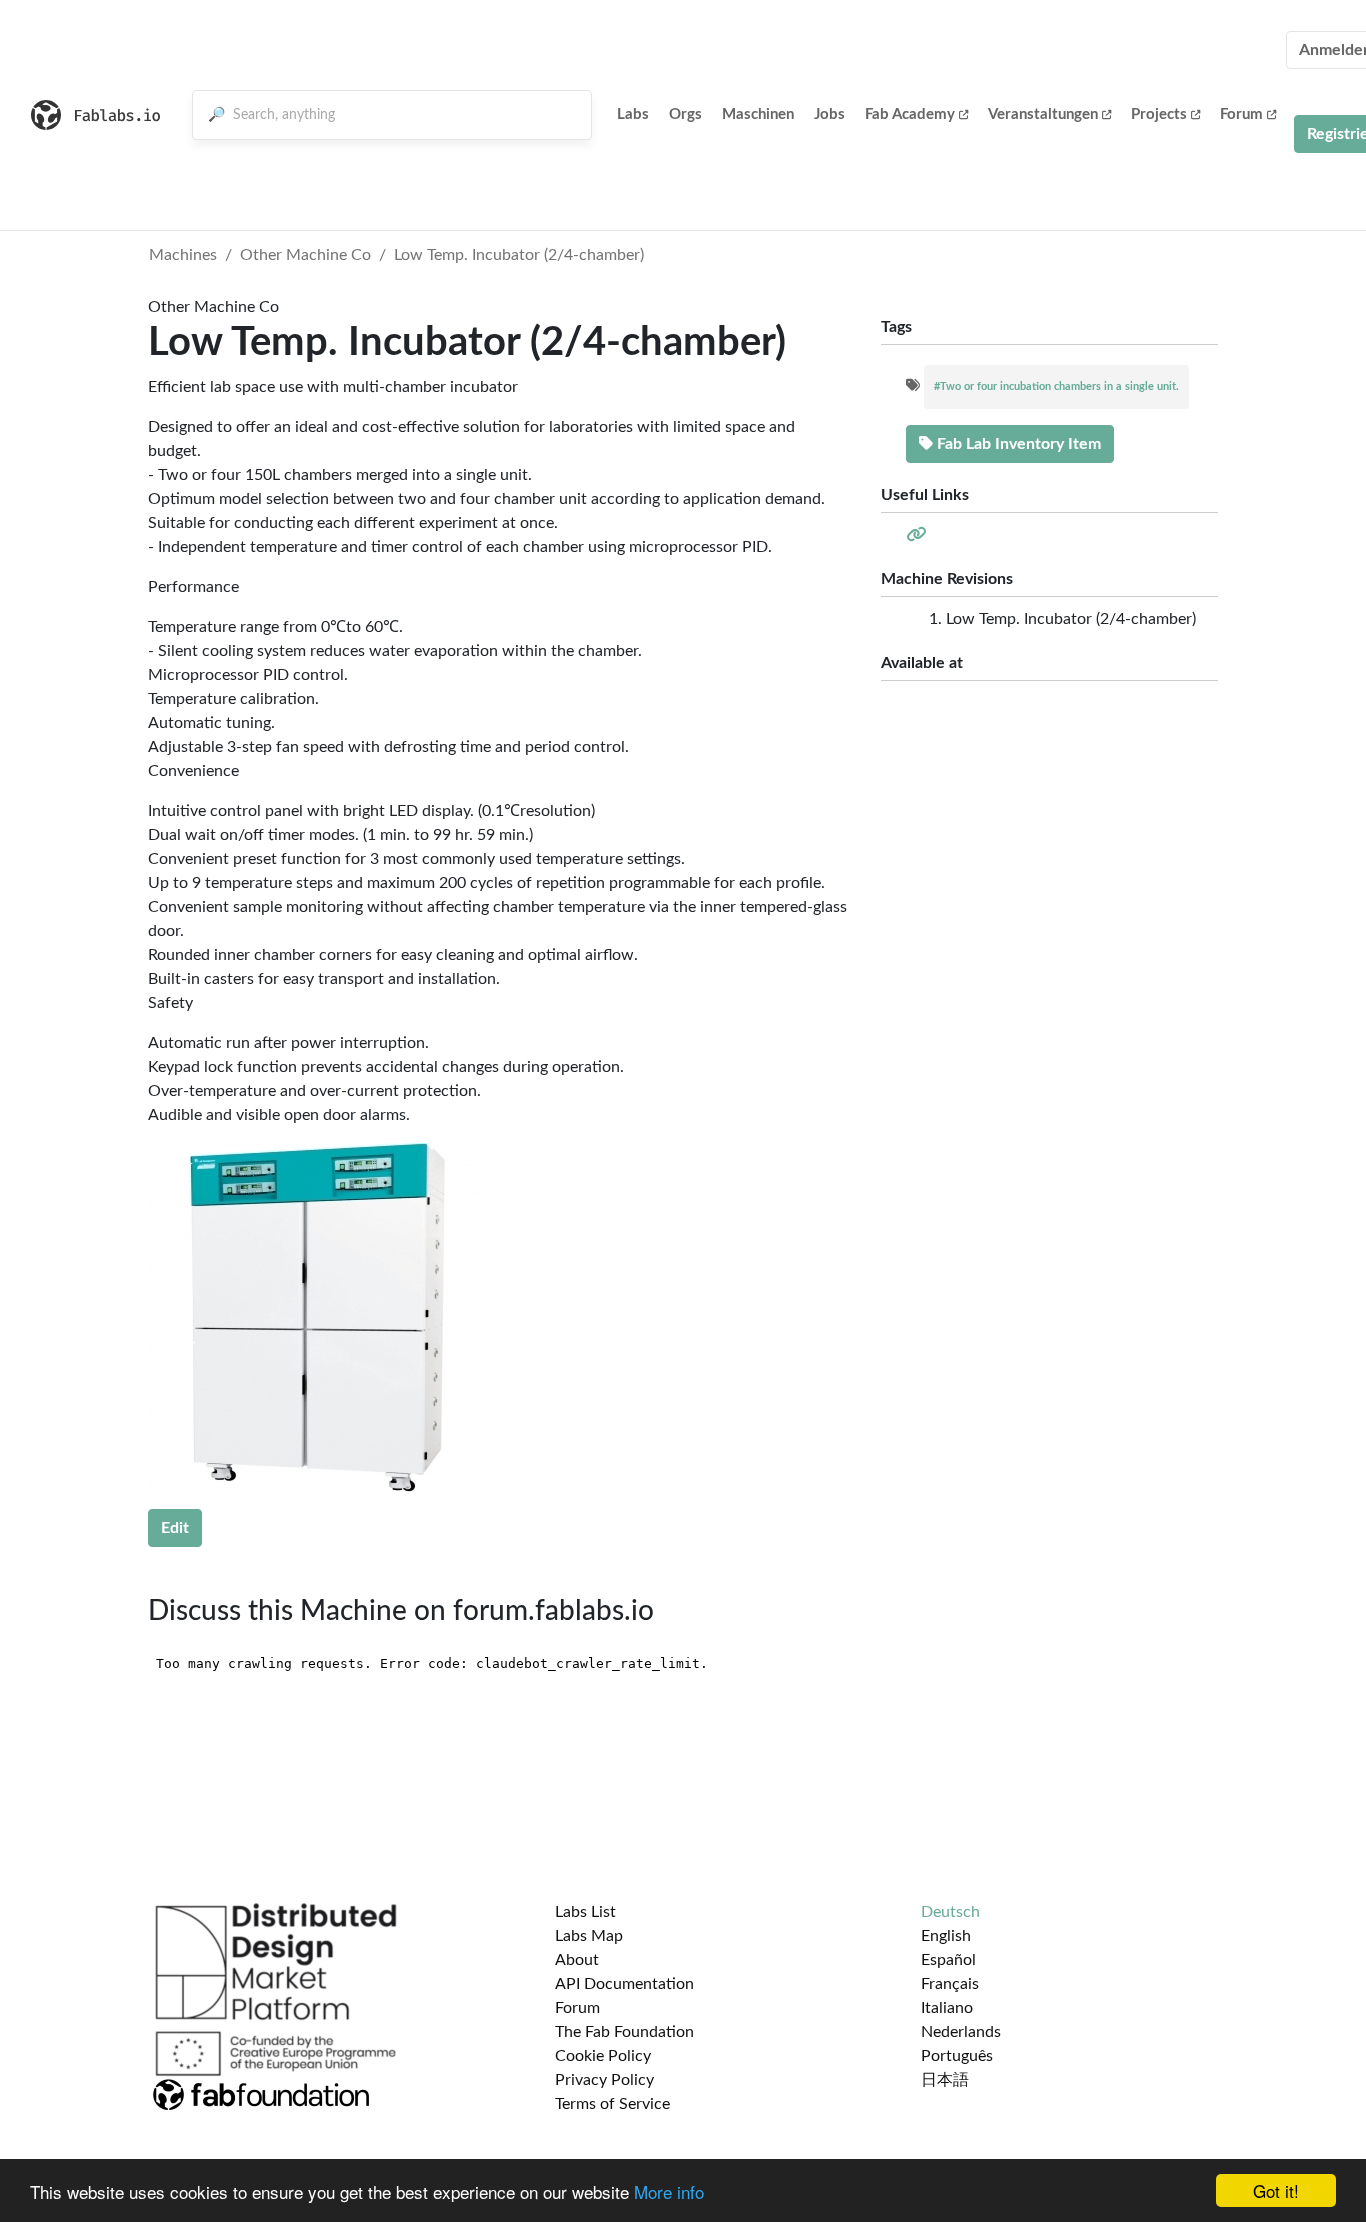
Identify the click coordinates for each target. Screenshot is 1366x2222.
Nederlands (961, 2032)
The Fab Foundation (624, 2032)
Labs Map (589, 1936)
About (577, 1960)
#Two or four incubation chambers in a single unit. (1056, 386)
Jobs (829, 114)
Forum (1241, 114)
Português (957, 2056)
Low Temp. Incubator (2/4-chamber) (519, 255)
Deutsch (950, 1912)
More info (669, 2191)
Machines (183, 255)
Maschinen (758, 114)
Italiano (947, 2008)
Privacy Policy (604, 2080)
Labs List (585, 1912)
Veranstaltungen (1043, 114)
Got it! (1276, 2190)
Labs (633, 114)
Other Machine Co (305, 255)
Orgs (685, 114)
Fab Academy (910, 114)
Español (948, 1960)
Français (950, 1984)
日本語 (945, 2080)
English (946, 1936)
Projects (1159, 114)
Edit (175, 1528)
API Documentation (624, 1984)
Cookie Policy (603, 2056)
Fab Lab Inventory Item (1017, 444)
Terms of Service (612, 2104)
